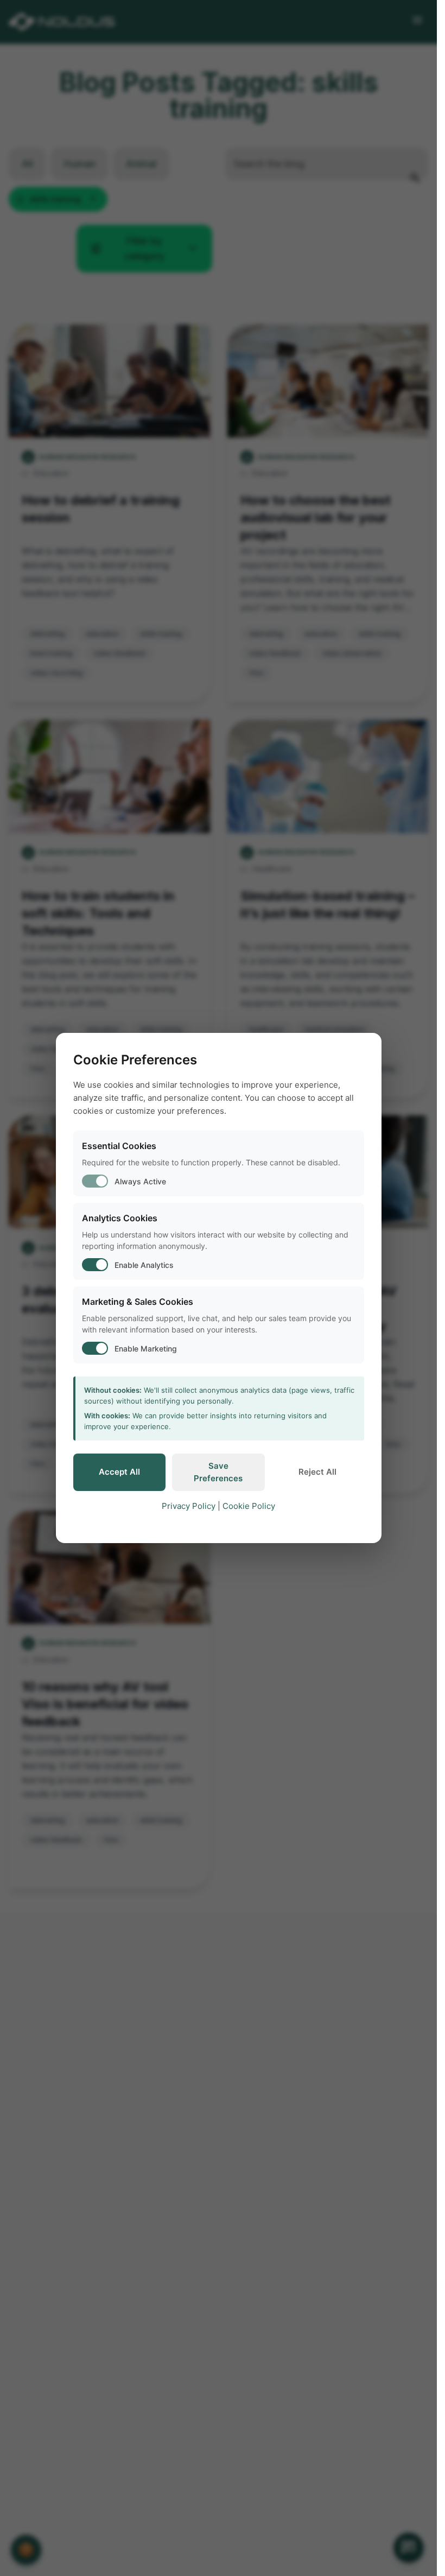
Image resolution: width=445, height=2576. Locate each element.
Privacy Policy (189, 1506)
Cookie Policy (249, 1506)
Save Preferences (218, 1472)
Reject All (317, 1472)
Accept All (119, 1472)
